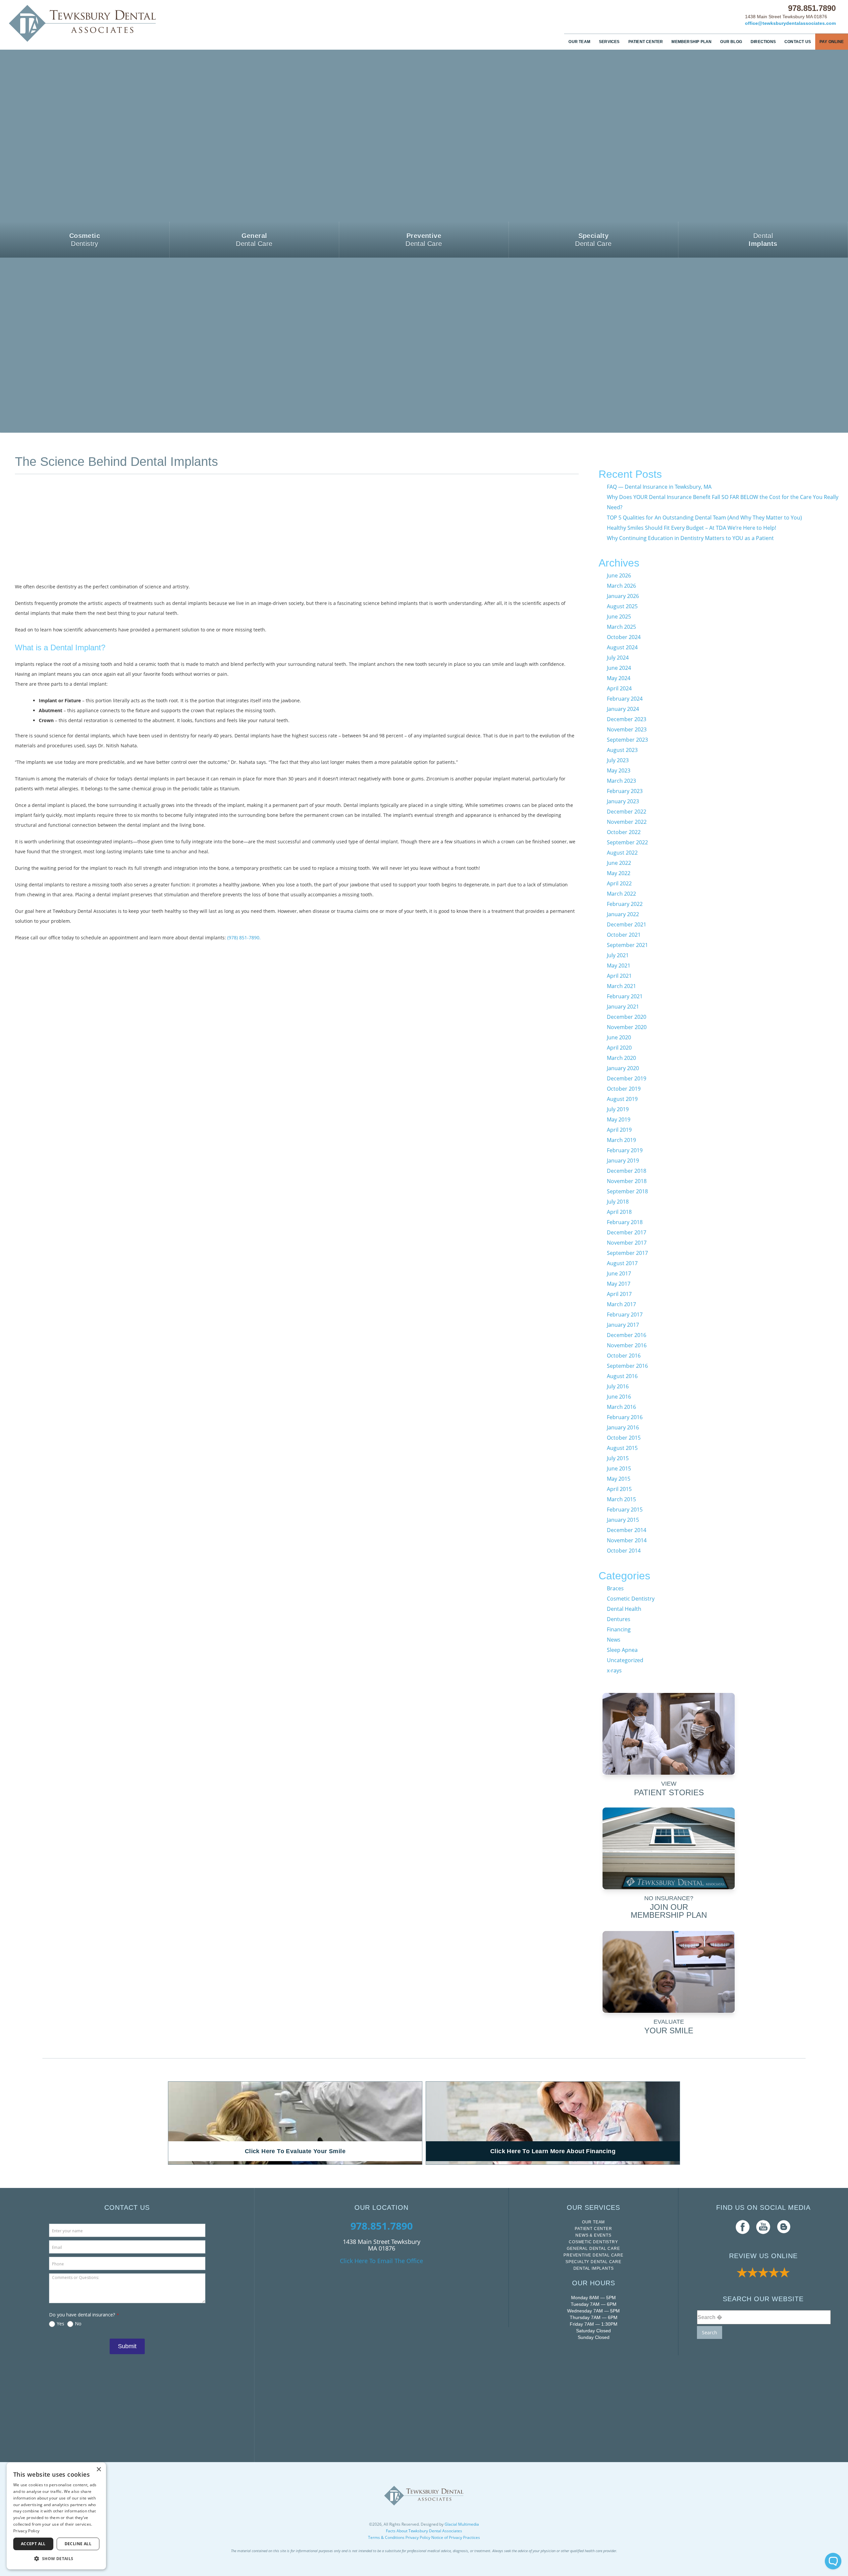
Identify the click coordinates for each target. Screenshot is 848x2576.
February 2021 (625, 996)
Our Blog (731, 42)
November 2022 (627, 822)
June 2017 (619, 1273)
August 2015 (622, 1448)
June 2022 (619, 863)
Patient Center (646, 42)
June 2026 (619, 575)
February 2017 (625, 1314)
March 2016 (621, 1407)
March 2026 (621, 586)
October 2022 (624, 832)
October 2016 (624, 1356)
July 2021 (618, 955)
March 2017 (621, 1304)
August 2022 (622, 853)
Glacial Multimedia (462, 2524)
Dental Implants (594, 2268)
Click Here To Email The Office (381, 2261)
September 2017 (627, 1253)
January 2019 (623, 1161)
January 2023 (623, 801)
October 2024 (624, 637)
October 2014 (624, 1551)
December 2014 (627, 1530)
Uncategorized (625, 1660)
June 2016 (619, 1397)
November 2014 (627, 1540)
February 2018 (625, 1222)
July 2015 (618, 1458)
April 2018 (619, 1212)
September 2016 (627, 1366)
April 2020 (619, 1048)
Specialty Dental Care (593, 2262)
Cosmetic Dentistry (631, 1599)
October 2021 (624, 935)
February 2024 (625, 699)
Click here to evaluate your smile (295, 2151)
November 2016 (627, 1345)
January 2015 (623, 1520)
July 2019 (618, 1109)
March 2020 (621, 1058)
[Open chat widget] (833, 2561)
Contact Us (798, 42)
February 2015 (625, 1510)
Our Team (579, 42)
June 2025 (619, 617)
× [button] (99, 2470)
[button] (56, 2559)
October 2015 (624, 1438)
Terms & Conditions (386, 2537)
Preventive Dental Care (593, 2255)
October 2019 (624, 1089)
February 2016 (625, 1417)
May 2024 (619, 678)
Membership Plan (691, 42)
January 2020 (623, 1068)
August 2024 (622, 647)
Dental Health (624, 1609)
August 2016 (622, 1376)
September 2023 (627, 740)
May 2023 (619, 770)
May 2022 (619, 873)
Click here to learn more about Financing (553, 2151)
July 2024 (618, 658)
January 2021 (623, 1007)
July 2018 (618, 1202)
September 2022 (627, 842)
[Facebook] (743, 2227)
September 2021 (627, 945)
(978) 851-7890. (244, 938)
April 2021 (619, 976)
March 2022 (621, 894)
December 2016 (627, 1335)
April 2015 (619, 1489)
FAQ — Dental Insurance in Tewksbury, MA (659, 487)
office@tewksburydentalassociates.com (790, 23)
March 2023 (621, 781)
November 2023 (627, 729)
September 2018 (627, 1191)
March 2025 (621, 627)
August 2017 (622, 1263)
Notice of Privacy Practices (456, 2537)
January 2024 (623, 709)
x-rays (614, 1670)
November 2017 (627, 1243)
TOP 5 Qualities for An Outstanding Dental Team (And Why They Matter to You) (704, 518)
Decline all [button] (78, 2544)
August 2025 (622, 606)
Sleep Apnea (622, 1650)
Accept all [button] (33, 2544)
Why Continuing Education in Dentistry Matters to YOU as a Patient (690, 538)
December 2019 (627, 1078)
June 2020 (619, 1037)
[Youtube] (763, 2227)
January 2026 (623, 596)
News (614, 1640)
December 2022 (627, 812)
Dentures (619, 1619)
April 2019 (619, 1130)
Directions (763, 42)
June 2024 (619, 668)
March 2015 (621, 1499)
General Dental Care (593, 2249)
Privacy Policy (418, 2537)
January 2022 (623, 914)
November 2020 (627, 1027)
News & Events (593, 2235)
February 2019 (625, 1150)
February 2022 (625, 904)
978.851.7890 (812, 8)
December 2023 (627, 719)
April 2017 (619, 1294)
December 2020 (627, 1017)
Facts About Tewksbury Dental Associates (424, 2531)
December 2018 (627, 1171)
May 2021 (619, 966)
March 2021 (621, 986)
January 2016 (623, 1427)
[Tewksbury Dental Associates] (113, 23)
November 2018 (627, 1181)
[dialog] (56, 2516)
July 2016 (618, 1386)
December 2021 (627, 924)
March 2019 (621, 1140)
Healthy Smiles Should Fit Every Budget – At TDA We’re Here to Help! (691, 528)
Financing (619, 1629)
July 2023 (618, 760)
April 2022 (619, 883)
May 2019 (619, 1119)
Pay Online (832, 42)
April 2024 (619, 688)
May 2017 (619, 1284)
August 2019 (622, 1099)
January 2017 (623, 1325)
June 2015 (619, 1468)
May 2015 (619, 1479)
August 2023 (622, 750)
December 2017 (627, 1232)
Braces (615, 1588)
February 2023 (625, 791)
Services (609, 42)
